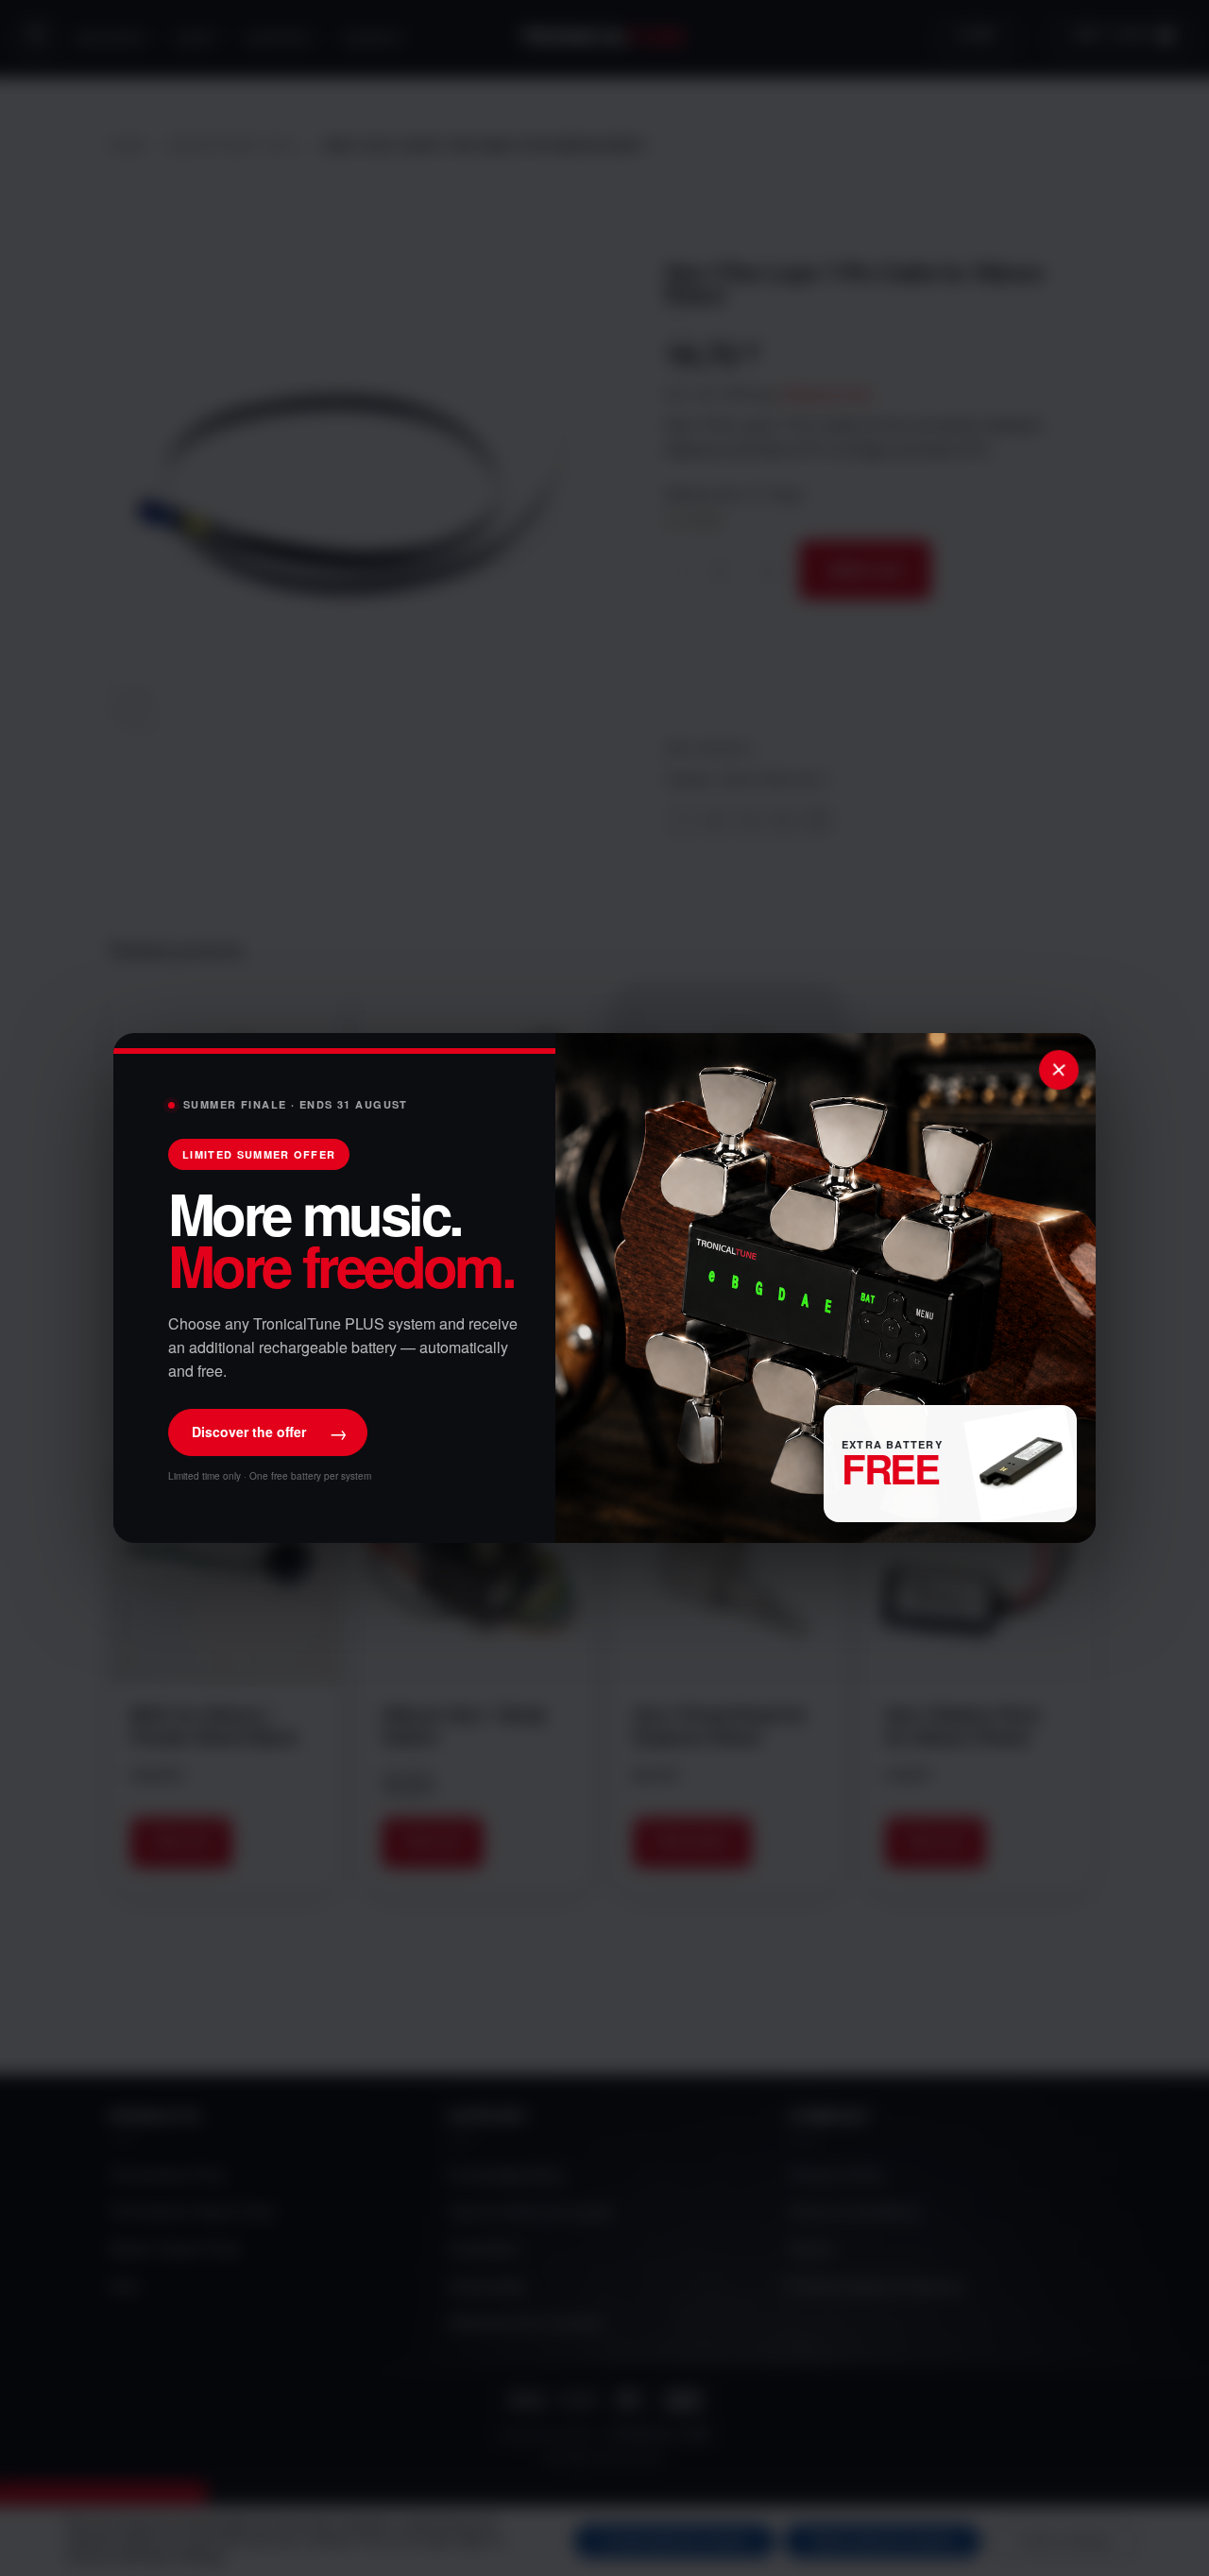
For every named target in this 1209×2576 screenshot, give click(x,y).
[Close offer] (1059, 1070)
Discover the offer (270, 1432)
